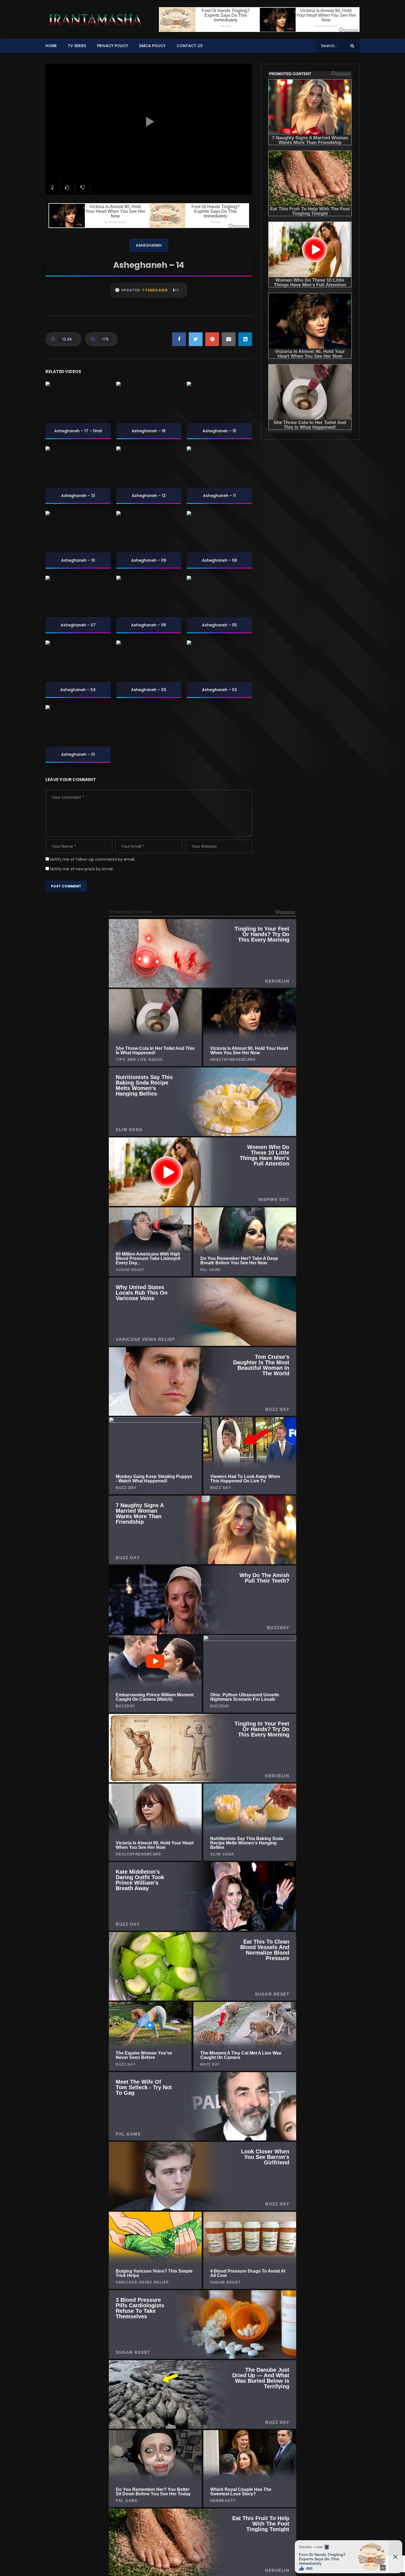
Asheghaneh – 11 (219, 496)
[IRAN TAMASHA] (94, 20)
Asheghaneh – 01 (78, 754)
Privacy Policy (113, 46)
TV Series (77, 46)
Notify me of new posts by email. (82, 869)
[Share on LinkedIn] (245, 339)
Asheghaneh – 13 (78, 496)
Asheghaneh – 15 (219, 431)
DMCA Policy (152, 46)
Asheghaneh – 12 (149, 496)
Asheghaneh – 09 (149, 560)
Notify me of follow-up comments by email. (93, 859)
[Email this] (229, 339)
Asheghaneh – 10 (78, 560)
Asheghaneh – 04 (78, 690)
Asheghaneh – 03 (149, 690)
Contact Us (190, 46)
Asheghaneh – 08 (219, 560)
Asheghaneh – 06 (149, 625)
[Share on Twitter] (196, 339)
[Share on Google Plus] (212, 339)
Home (51, 46)
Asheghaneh (149, 245)
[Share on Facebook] (179, 339)
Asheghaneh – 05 (219, 625)
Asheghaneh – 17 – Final (78, 431)
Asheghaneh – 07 (78, 625)
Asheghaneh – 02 (219, 690)
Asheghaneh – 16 (149, 431)
